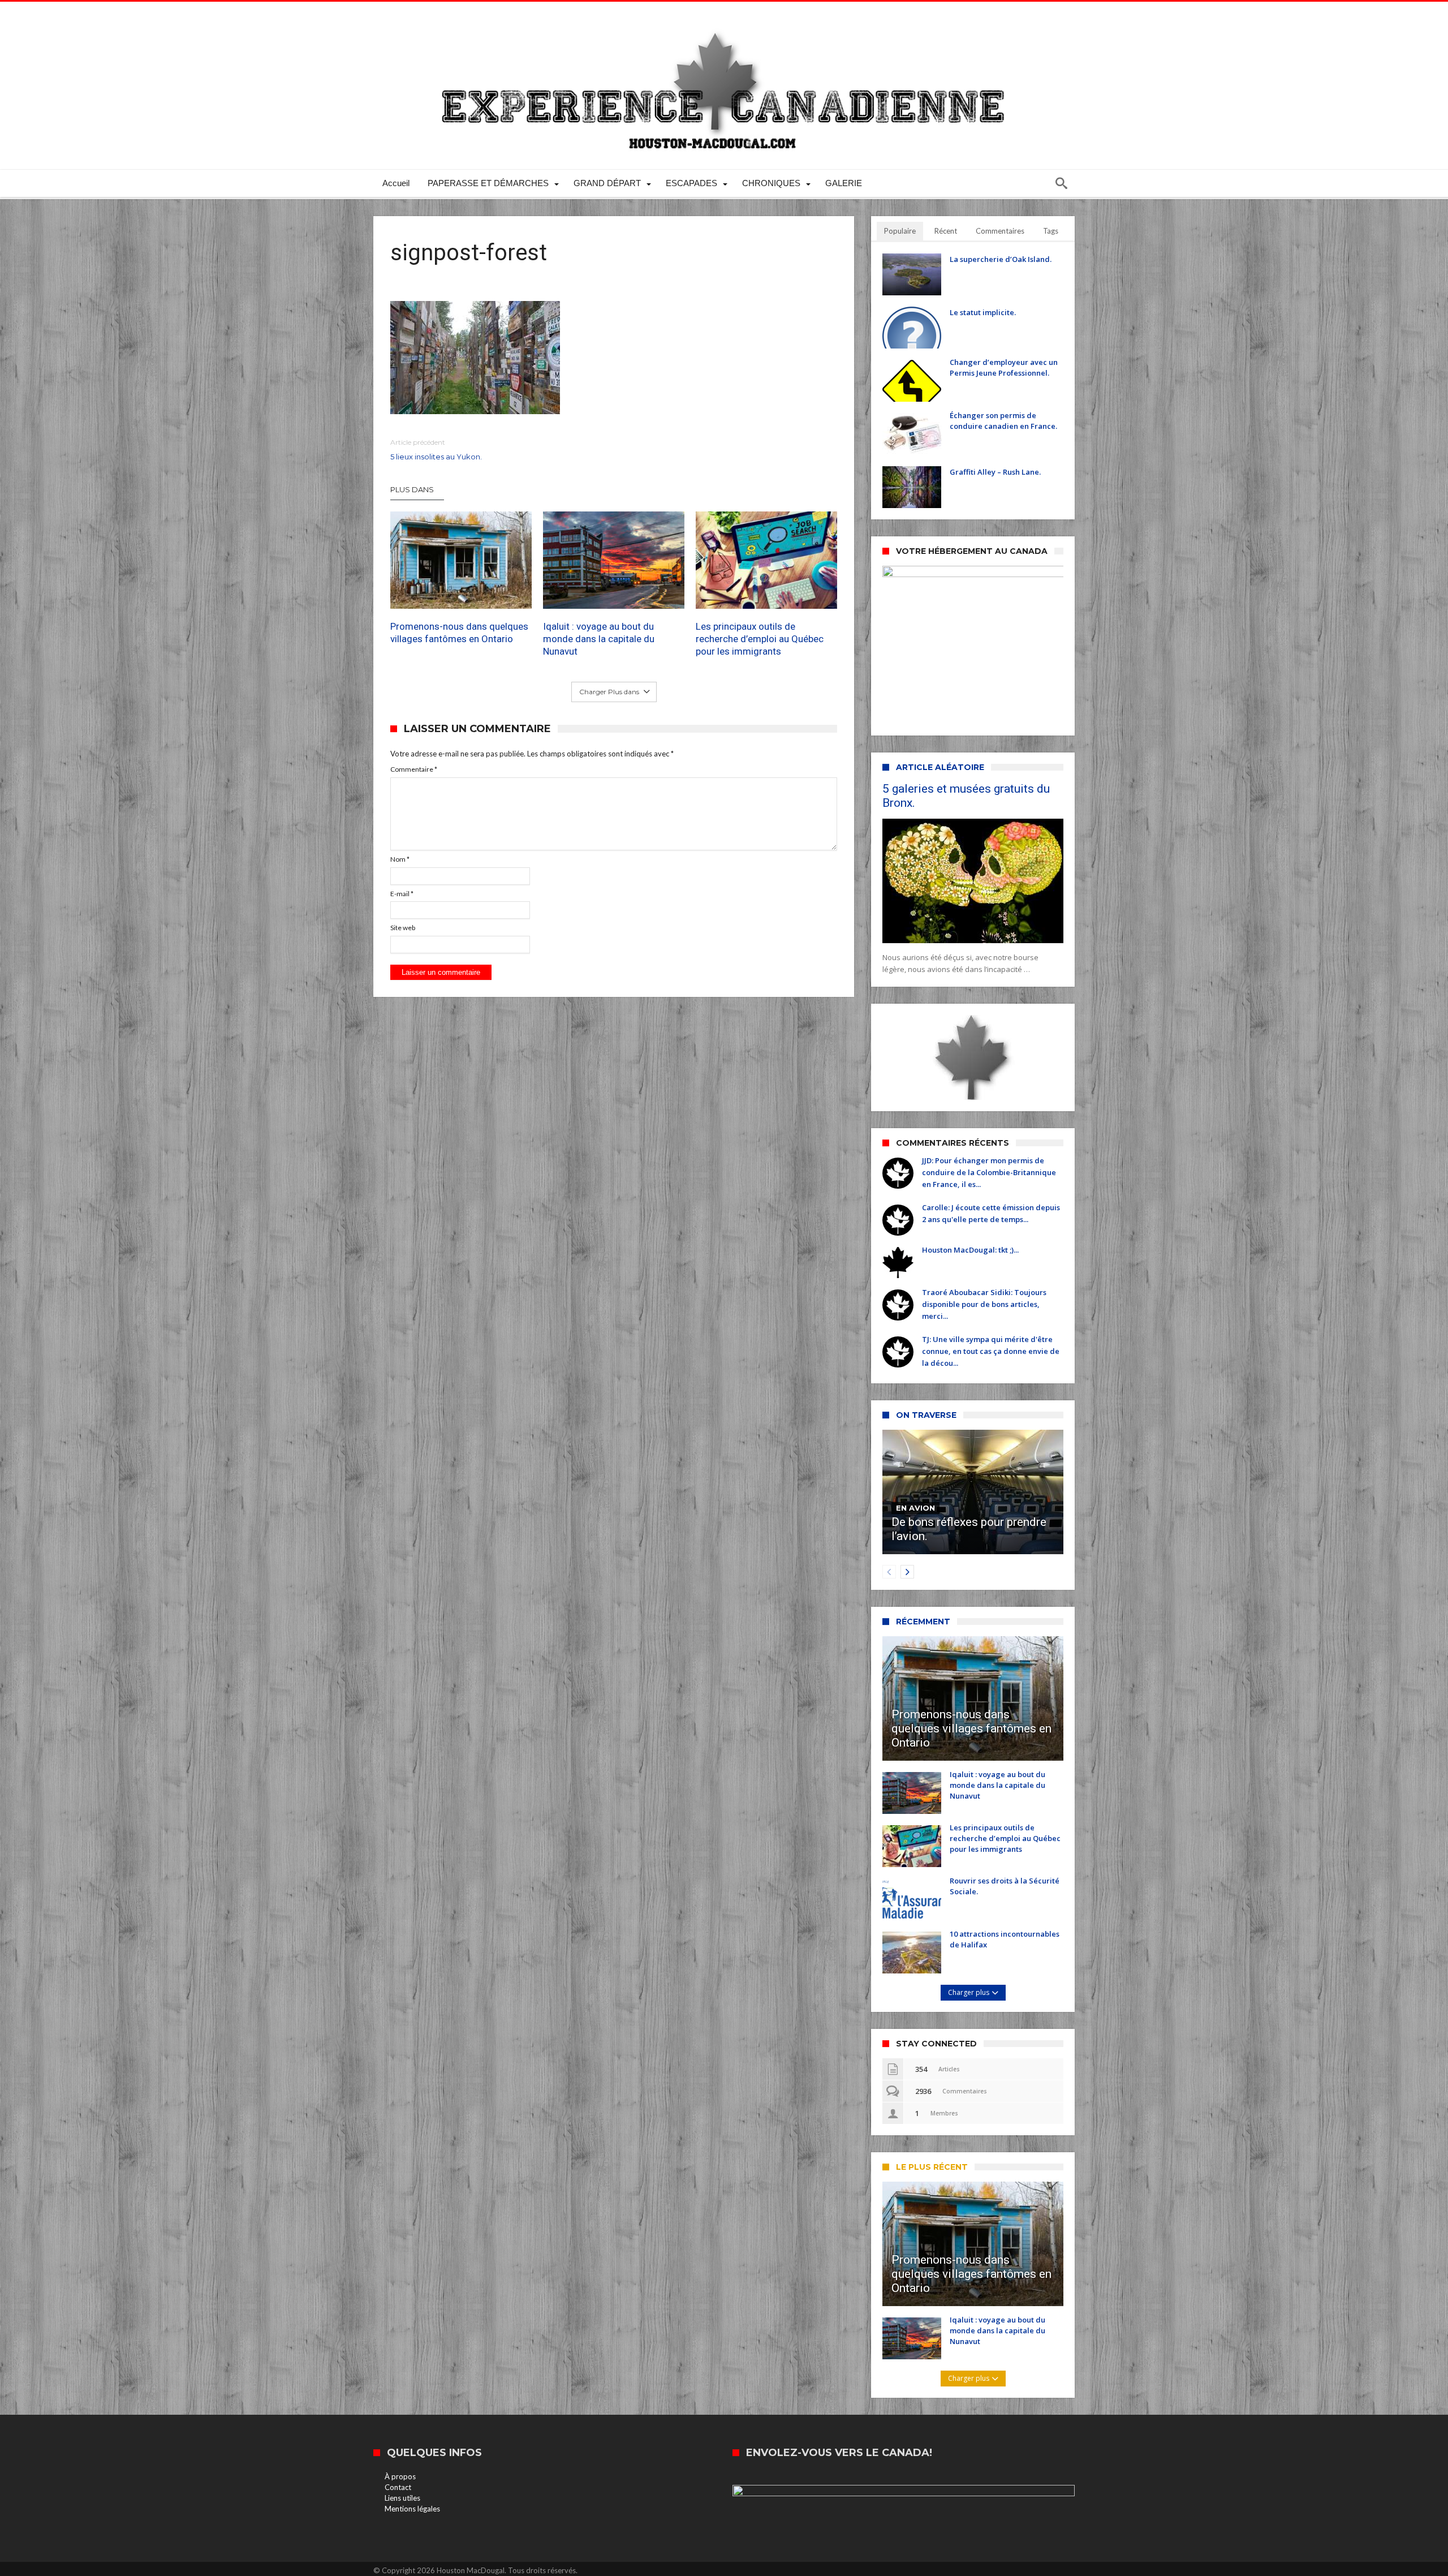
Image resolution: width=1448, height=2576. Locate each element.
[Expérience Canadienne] (724, 18)
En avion (915, 1508)
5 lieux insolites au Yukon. (436, 450)
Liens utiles (402, 2498)
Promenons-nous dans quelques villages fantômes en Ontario (459, 633)
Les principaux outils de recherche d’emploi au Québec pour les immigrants (760, 639)
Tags (1051, 231)
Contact (398, 2487)
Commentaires (1000, 231)
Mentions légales (412, 2509)
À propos (400, 2476)
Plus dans (413, 489)
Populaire (900, 231)
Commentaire (414, 769)
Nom (400, 859)
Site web (403, 928)
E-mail (402, 894)
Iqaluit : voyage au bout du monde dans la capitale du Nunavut (599, 639)
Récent (946, 231)
